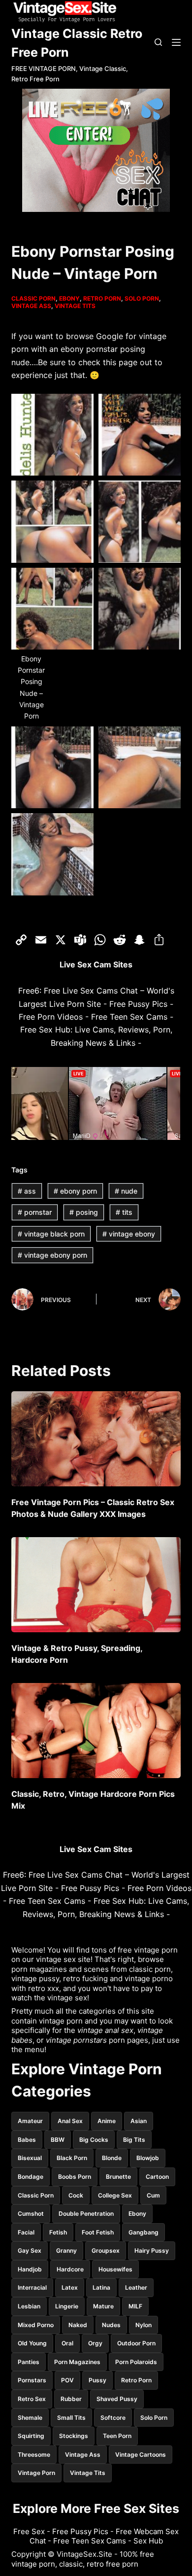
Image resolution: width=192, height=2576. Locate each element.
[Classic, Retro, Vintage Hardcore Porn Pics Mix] (96, 1731)
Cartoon (157, 2177)
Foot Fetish (98, 2232)
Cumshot (31, 2214)
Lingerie (67, 2306)
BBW (58, 2140)
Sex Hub (148, 2541)
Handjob (30, 2269)
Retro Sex (32, 2399)
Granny (66, 2250)
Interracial (32, 2287)
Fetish (58, 2232)
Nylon (144, 2325)
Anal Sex (70, 2121)
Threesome (34, 2455)
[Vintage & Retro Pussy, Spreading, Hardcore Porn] (96, 1585)
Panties (29, 2362)
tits (124, 1212)
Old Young (32, 2343)
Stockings (74, 2436)
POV (67, 2380)
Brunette (118, 2177)
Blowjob (148, 2158)
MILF (135, 2306)
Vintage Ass (31, 306)
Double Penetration (86, 2214)
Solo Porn (142, 298)
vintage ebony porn (52, 1255)
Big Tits (134, 2140)
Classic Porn (33, 298)
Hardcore (70, 2269)
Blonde (112, 2158)
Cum (153, 2195)
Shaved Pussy (117, 2399)
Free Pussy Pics (138, 1004)
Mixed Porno (36, 2325)
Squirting (31, 2436)
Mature (103, 2306)
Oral (67, 2343)
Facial (26, 2232)
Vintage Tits (75, 306)
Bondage (31, 2177)
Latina (101, 2287)
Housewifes (115, 2269)
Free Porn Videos (51, 1017)
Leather (136, 2287)
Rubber (71, 2399)
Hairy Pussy (152, 2250)
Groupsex (106, 2250)
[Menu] (176, 42)
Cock (76, 2195)
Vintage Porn (36, 2473)
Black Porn (72, 2158)
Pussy (97, 2380)
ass (27, 1191)
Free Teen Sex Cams (129, 1017)
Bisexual (30, 2158)
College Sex (115, 2195)
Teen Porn (117, 2436)
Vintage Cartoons (141, 2455)
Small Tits (71, 2418)
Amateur (30, 2121)
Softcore (113, 2418)
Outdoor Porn (136, 2343)
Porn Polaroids (136, 2362)
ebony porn (75, 1191)
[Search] (158, 42)
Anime (107, 2121)
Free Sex (29, 2531)
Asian (139, 2121)
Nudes (111, 2325)
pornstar (35, 1212)
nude (126, 1191)
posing (84, 1212)
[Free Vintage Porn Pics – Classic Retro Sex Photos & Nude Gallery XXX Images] (96, 1439)
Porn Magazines (77, 2362)
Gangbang (144, 2232)
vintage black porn (51, 1234)
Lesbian (29, 2306)
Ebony (69, 298)
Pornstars (32, 2380)
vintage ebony (129, 1234)
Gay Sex (30, 2250)
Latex (70, 2287)
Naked (78, 2325)
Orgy (95, 2343)
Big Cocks (94, 2140)
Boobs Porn (75, 2177)
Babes (27, 2140)
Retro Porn (102, 298)
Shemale (30, 2418)
